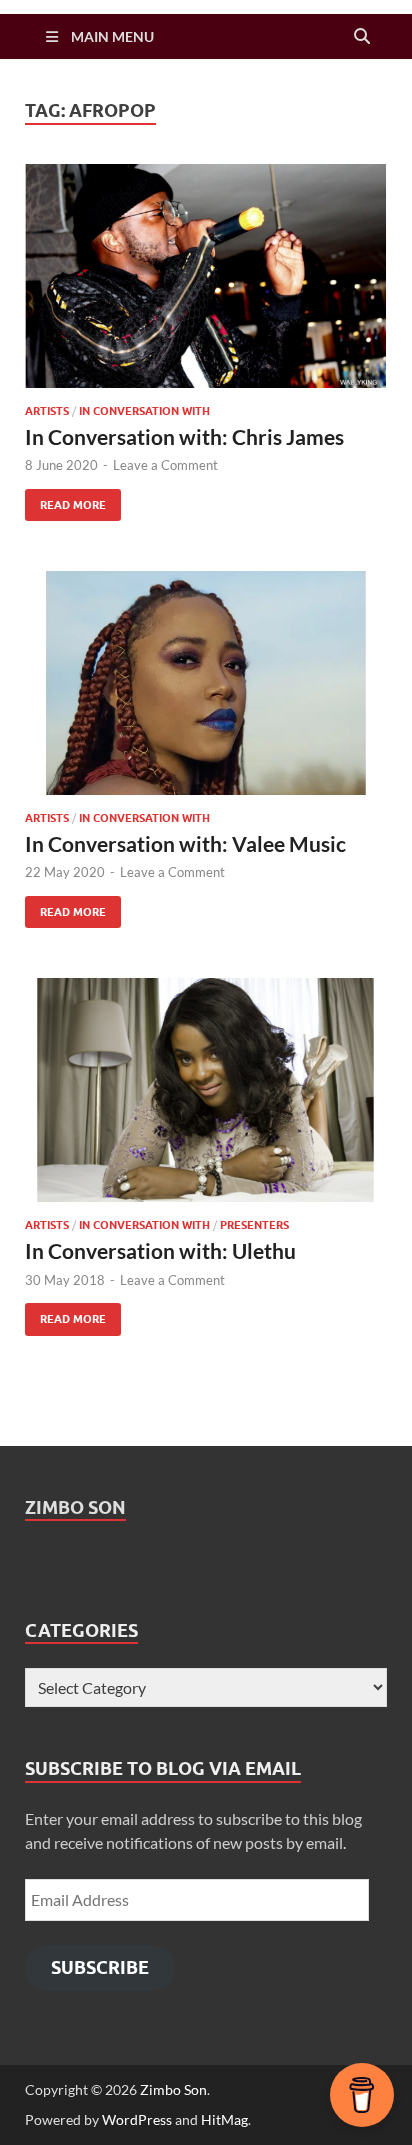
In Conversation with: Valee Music (185, 843)
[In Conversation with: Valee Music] (206, 683)
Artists (47, 411)
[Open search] (362, 37)
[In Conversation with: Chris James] (206, 276)
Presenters (254, 1225)
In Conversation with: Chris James (184, 436)
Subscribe (100, 1967)
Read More (65, 500)
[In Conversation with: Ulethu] (206, 1090)
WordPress (137, 2119)
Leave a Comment (165, 465)
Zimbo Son (75, 1507)
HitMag (224, 2119)
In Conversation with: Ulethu (160, 1250)
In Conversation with (144, 411)
